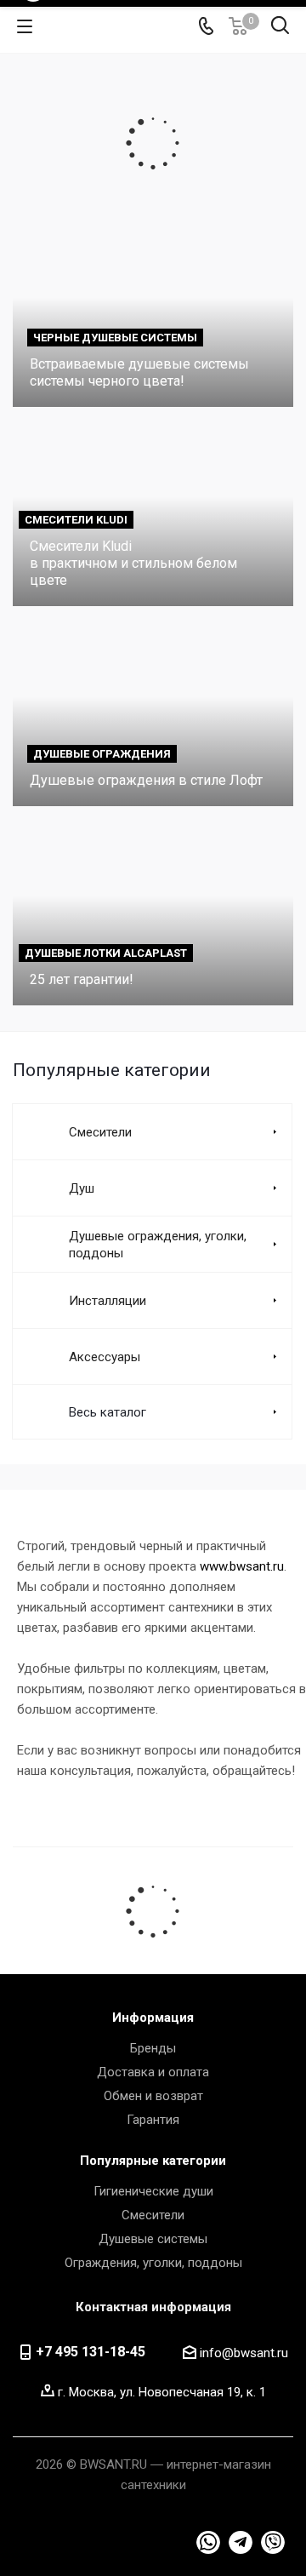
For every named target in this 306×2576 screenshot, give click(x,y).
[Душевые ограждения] (153, 715)
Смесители (153, 2215)
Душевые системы (153, 2239)
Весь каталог (108, 1412)
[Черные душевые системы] (153, 315)
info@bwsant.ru (244, 2353)
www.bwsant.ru (242, 1566)
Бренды (153, 2048)
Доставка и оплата (153, 2072)
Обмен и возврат (153, 2096)
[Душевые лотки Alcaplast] (153, 915)
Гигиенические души (153, 2191)
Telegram (208, 2543)
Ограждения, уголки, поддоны (153, 2263)
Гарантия (153, 2120)
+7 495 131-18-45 (91, 2352)
